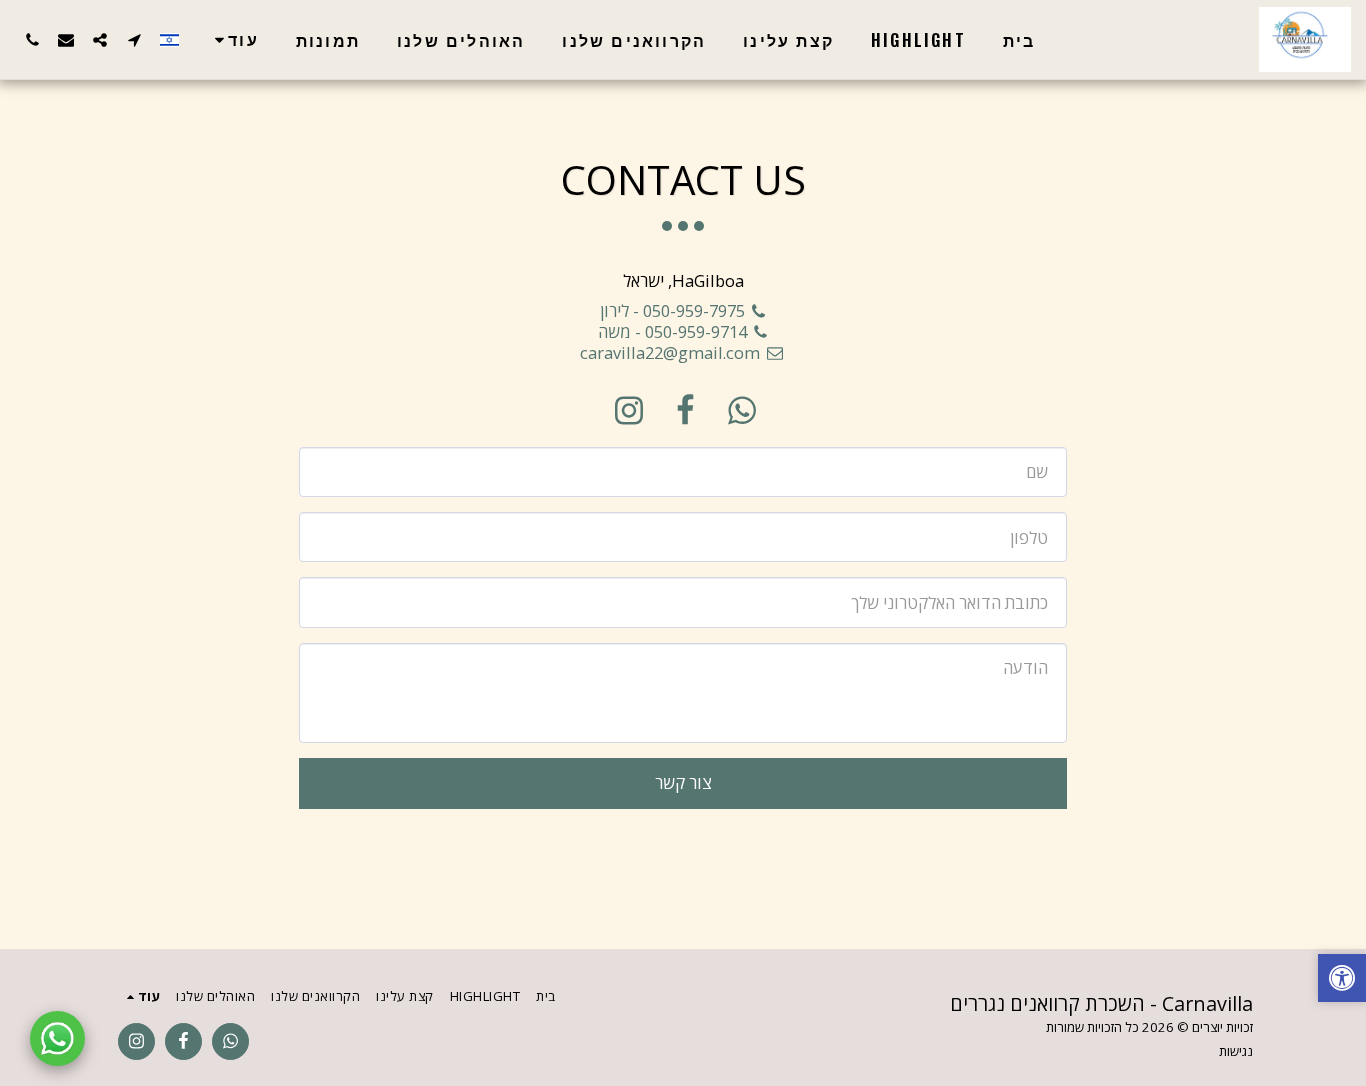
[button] (134, 39)
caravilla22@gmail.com (670, 352)
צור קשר (683, 782)
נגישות (1236, 1051)
